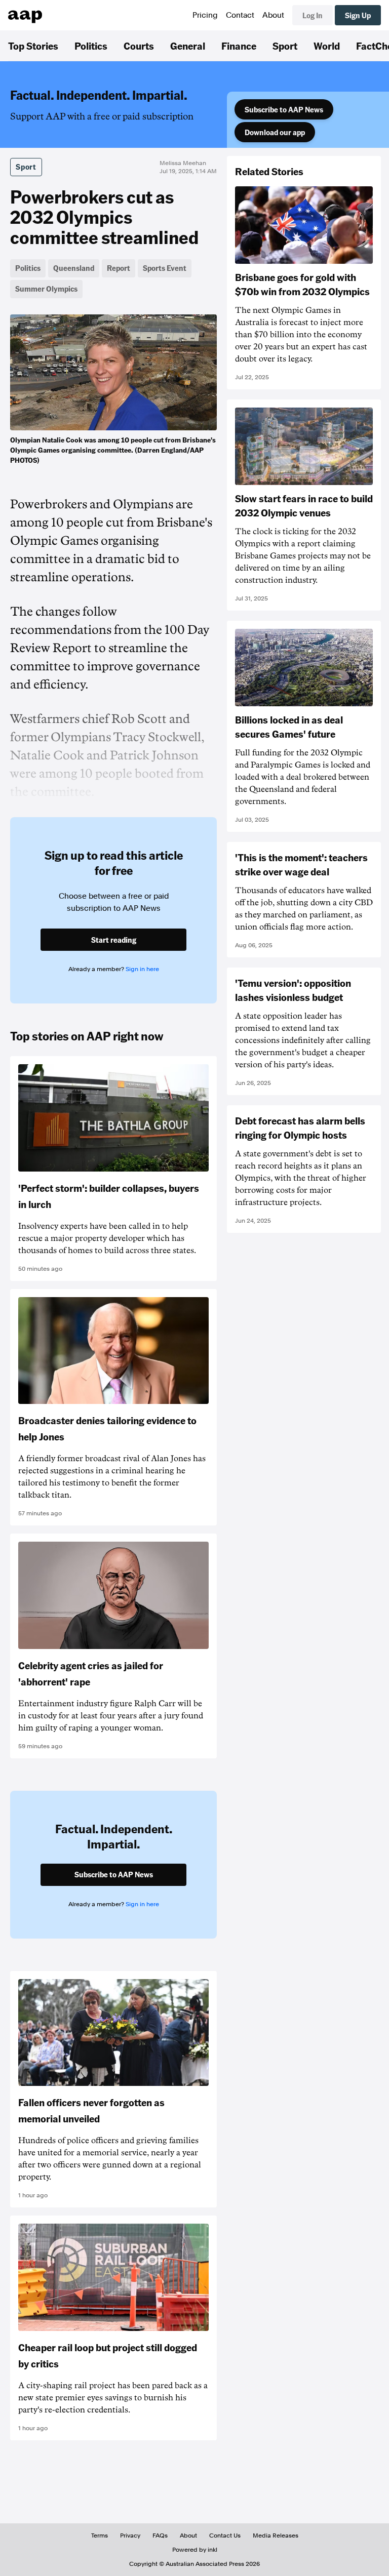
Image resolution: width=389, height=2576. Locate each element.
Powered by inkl (195, 2550)
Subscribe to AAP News (284, 109)
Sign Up (358, 15)
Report (119, 268)
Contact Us (225, 2535)
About (273, 15)
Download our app (275, 132)
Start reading (114, 940)
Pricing (205, 15)
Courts (139, 46)
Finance (239, 46)
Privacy (130, 2535)
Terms (100, 2535)
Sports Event (165, 268)
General (188, 46)
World (327, 46)
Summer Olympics (46, 289)
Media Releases (276, 2535)
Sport (285, 46)
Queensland (74, 268)
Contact (240, 15)
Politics (91, 46)
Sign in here (142, 969)
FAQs (160, 2535)
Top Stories (33, 46)
